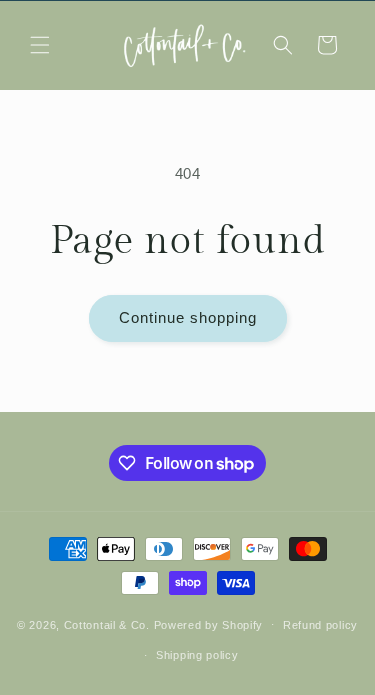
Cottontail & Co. (109, 624)
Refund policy (320, 625)
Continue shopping (188, 317)
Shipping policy (197, 655)
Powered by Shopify (209, 624)
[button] (40, 45)
